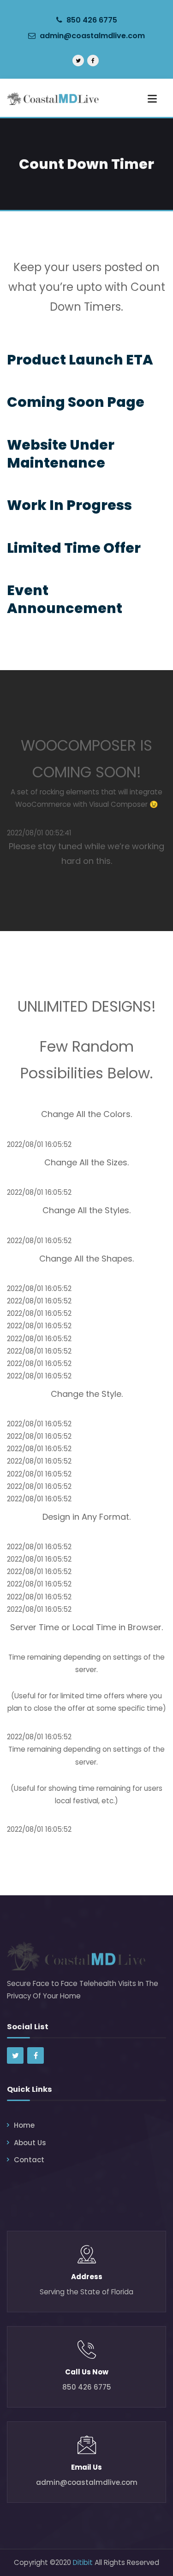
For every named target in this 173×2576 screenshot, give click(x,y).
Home (24, 2125)
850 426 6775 (91, 20)
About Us (30, 2143)
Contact (29, 2160)
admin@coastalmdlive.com (92, 36)
